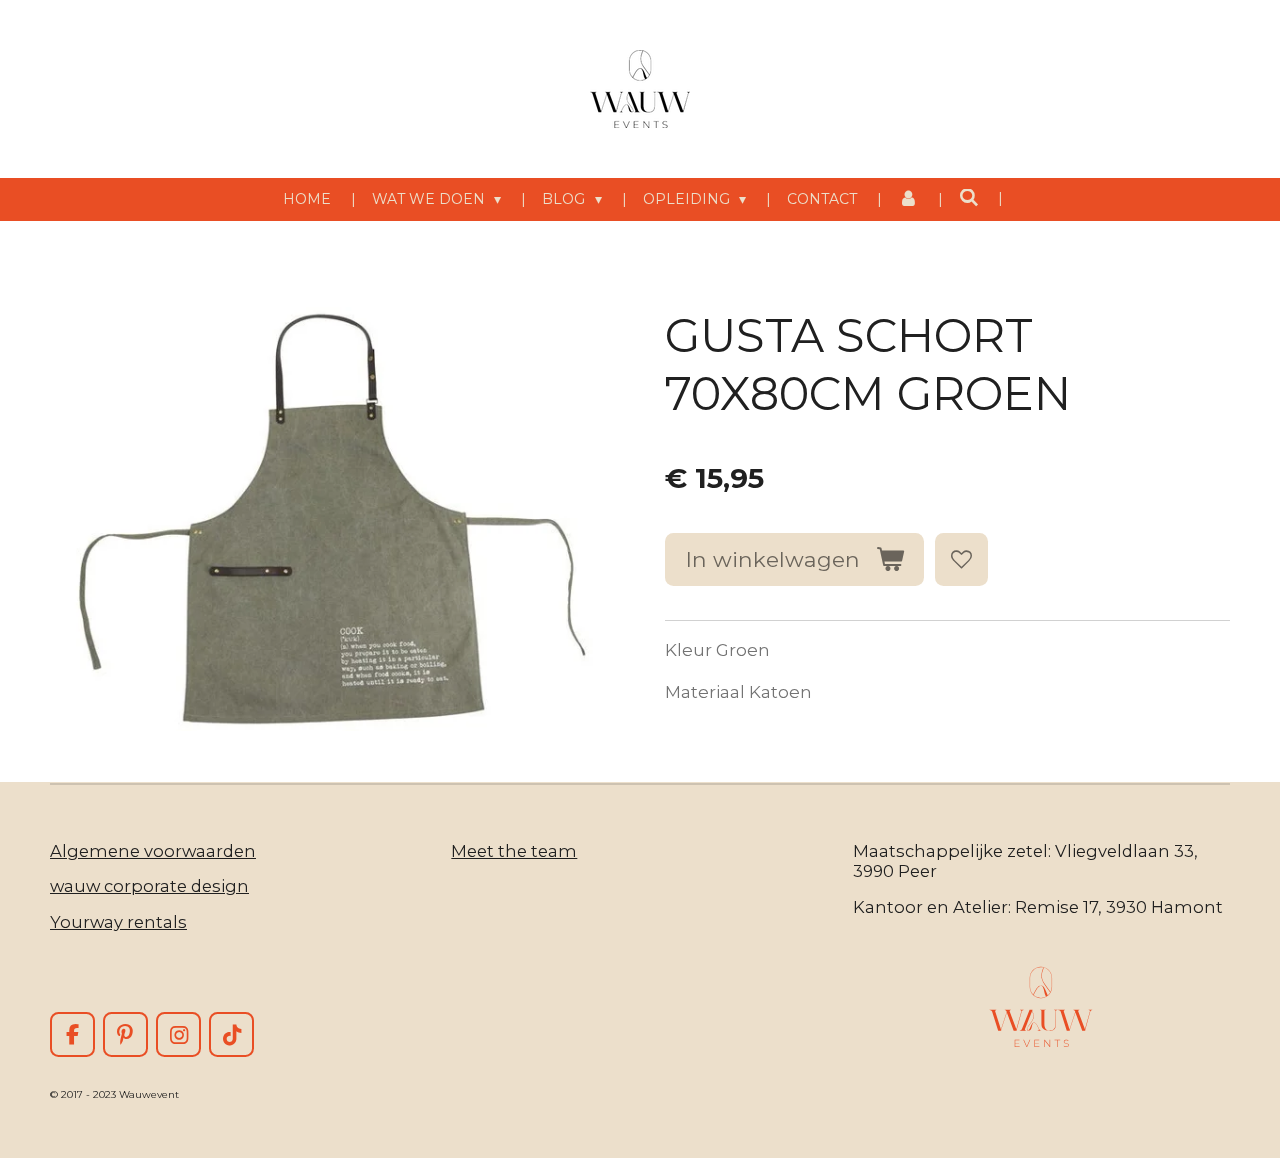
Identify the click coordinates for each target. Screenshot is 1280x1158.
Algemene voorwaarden (153, 851)
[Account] (908, 199)
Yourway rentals (118, 922)
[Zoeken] (969, 198)
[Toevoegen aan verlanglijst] (961, 559)
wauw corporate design (149, 886)
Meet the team (514, 851)
